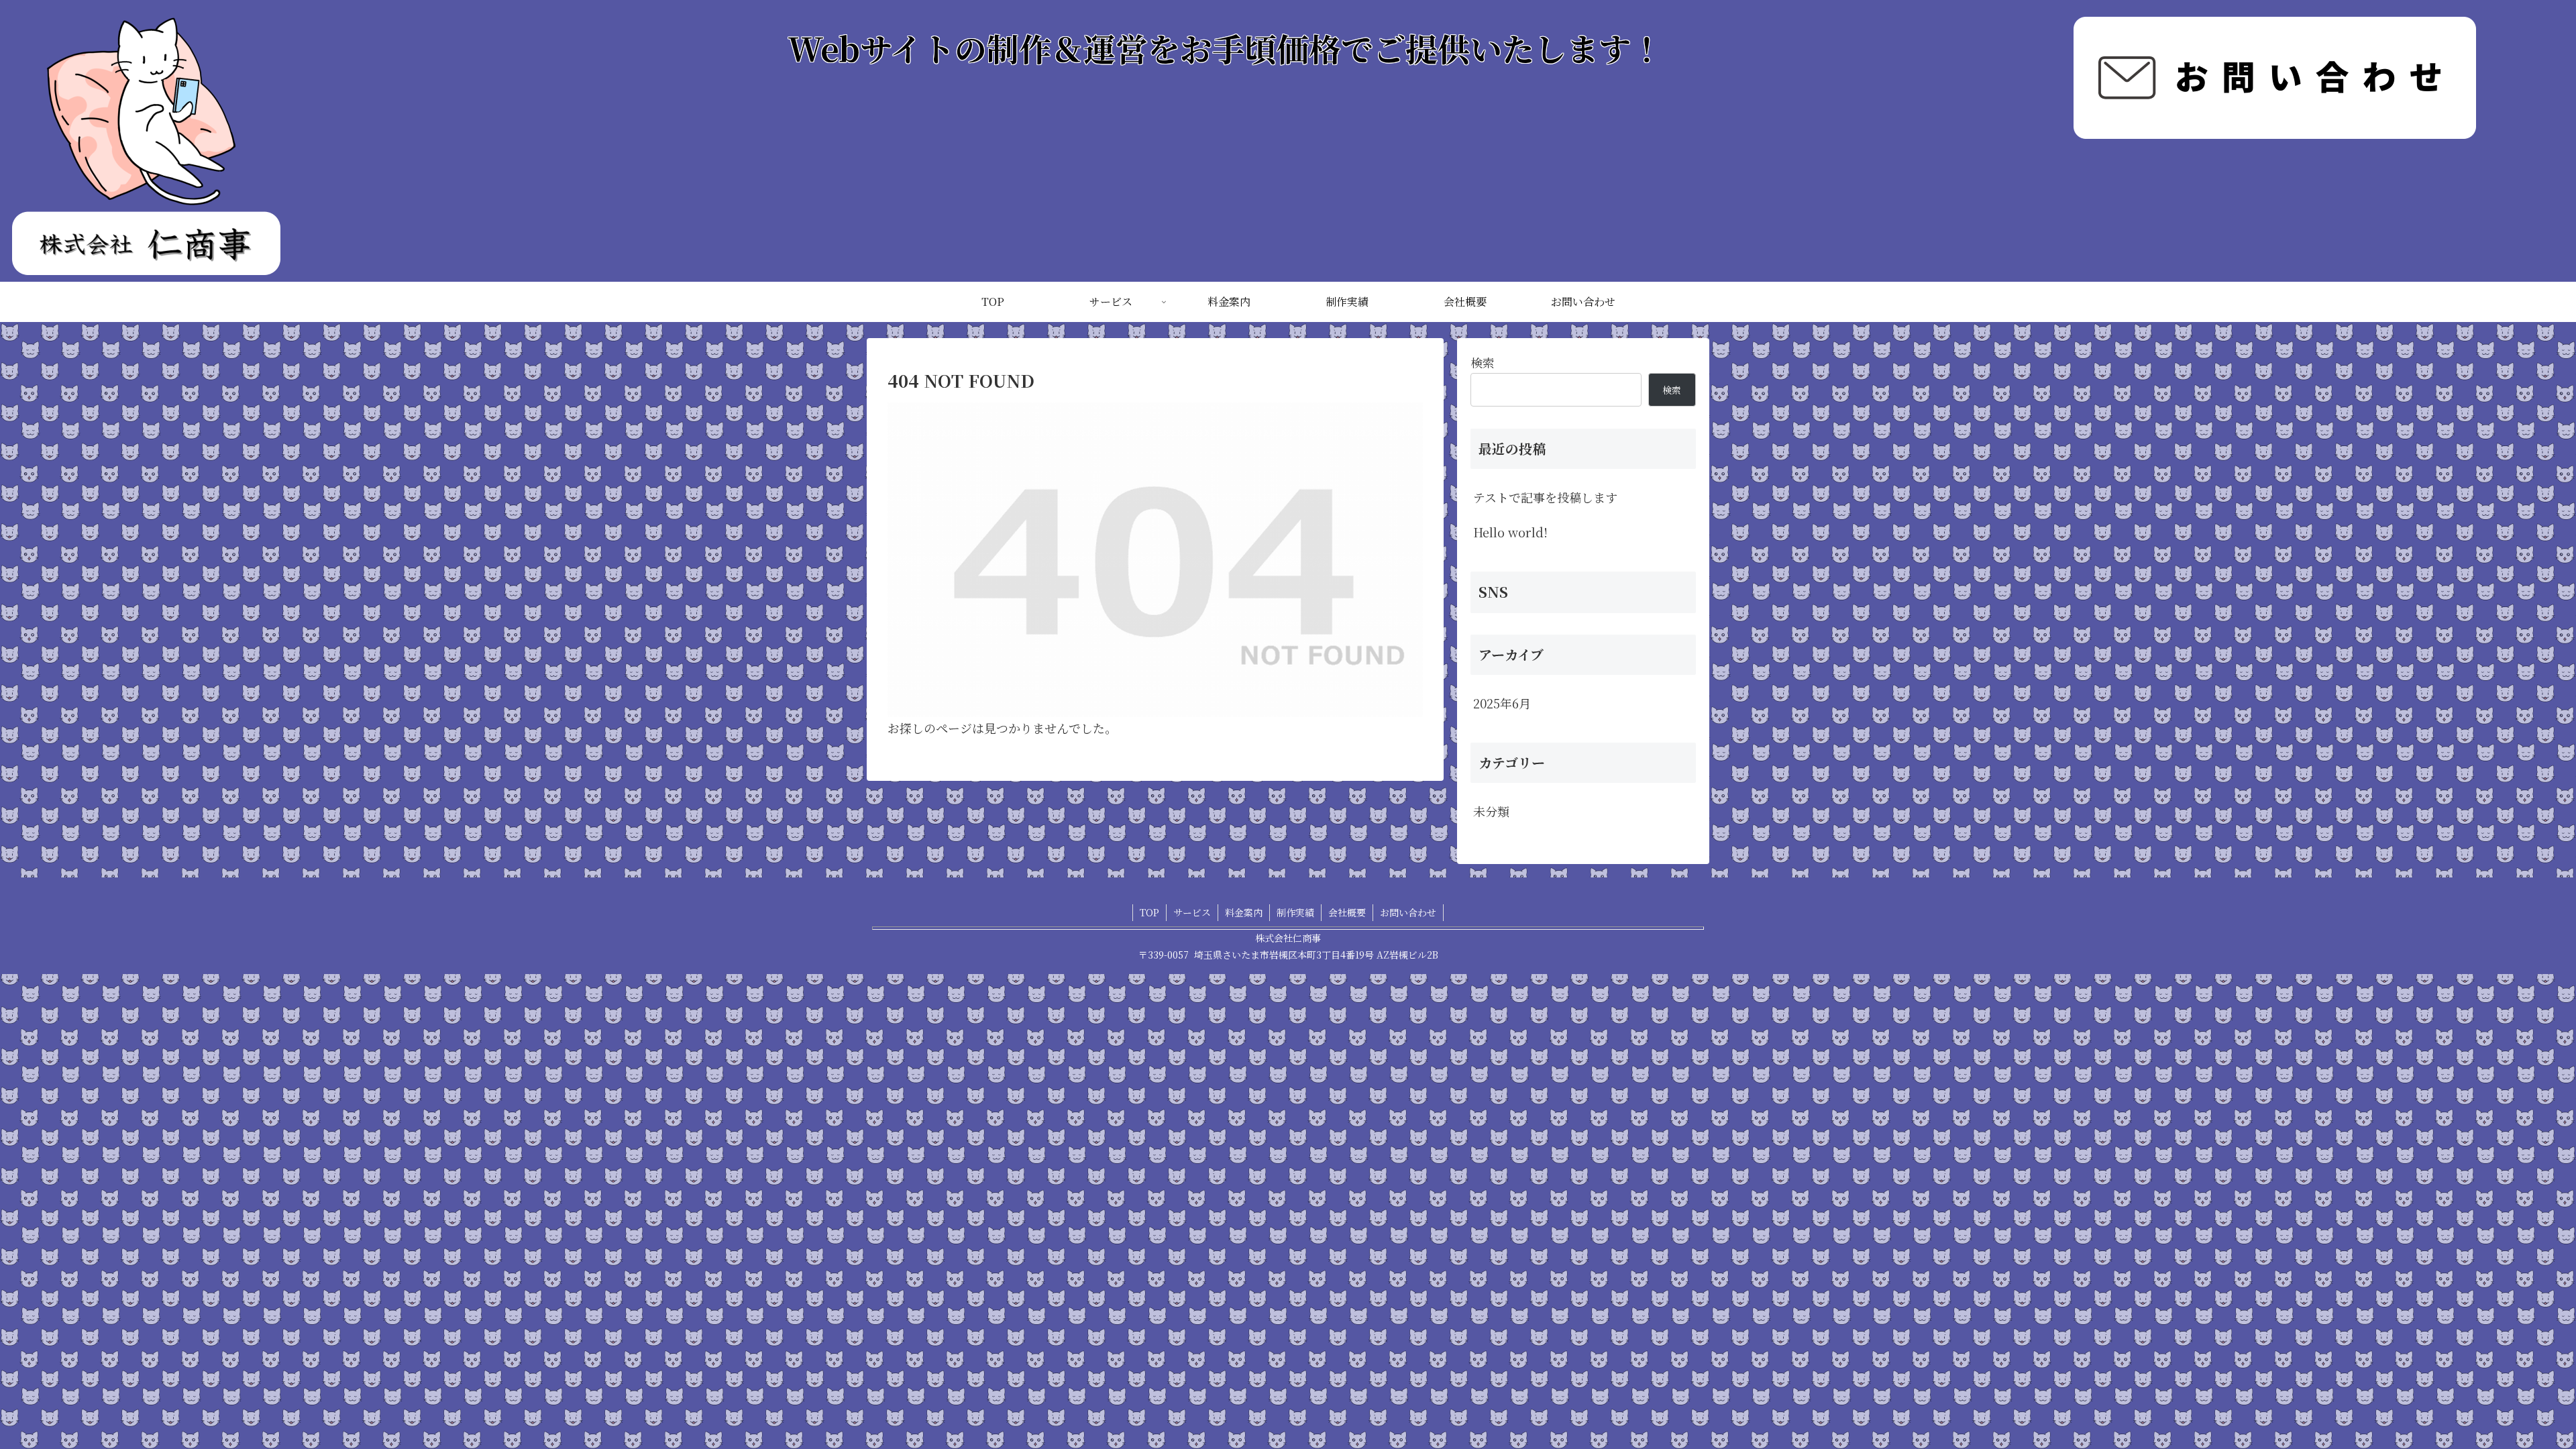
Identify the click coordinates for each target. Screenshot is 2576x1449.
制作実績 (1295, 912)
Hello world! (1510, 532)
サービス (1192, 912)
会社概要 (1347, 912)
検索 (1483, 362)
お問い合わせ (1408, 912)
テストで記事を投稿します (1545, 497)
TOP (1149, 912)
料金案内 (1244, 912)
